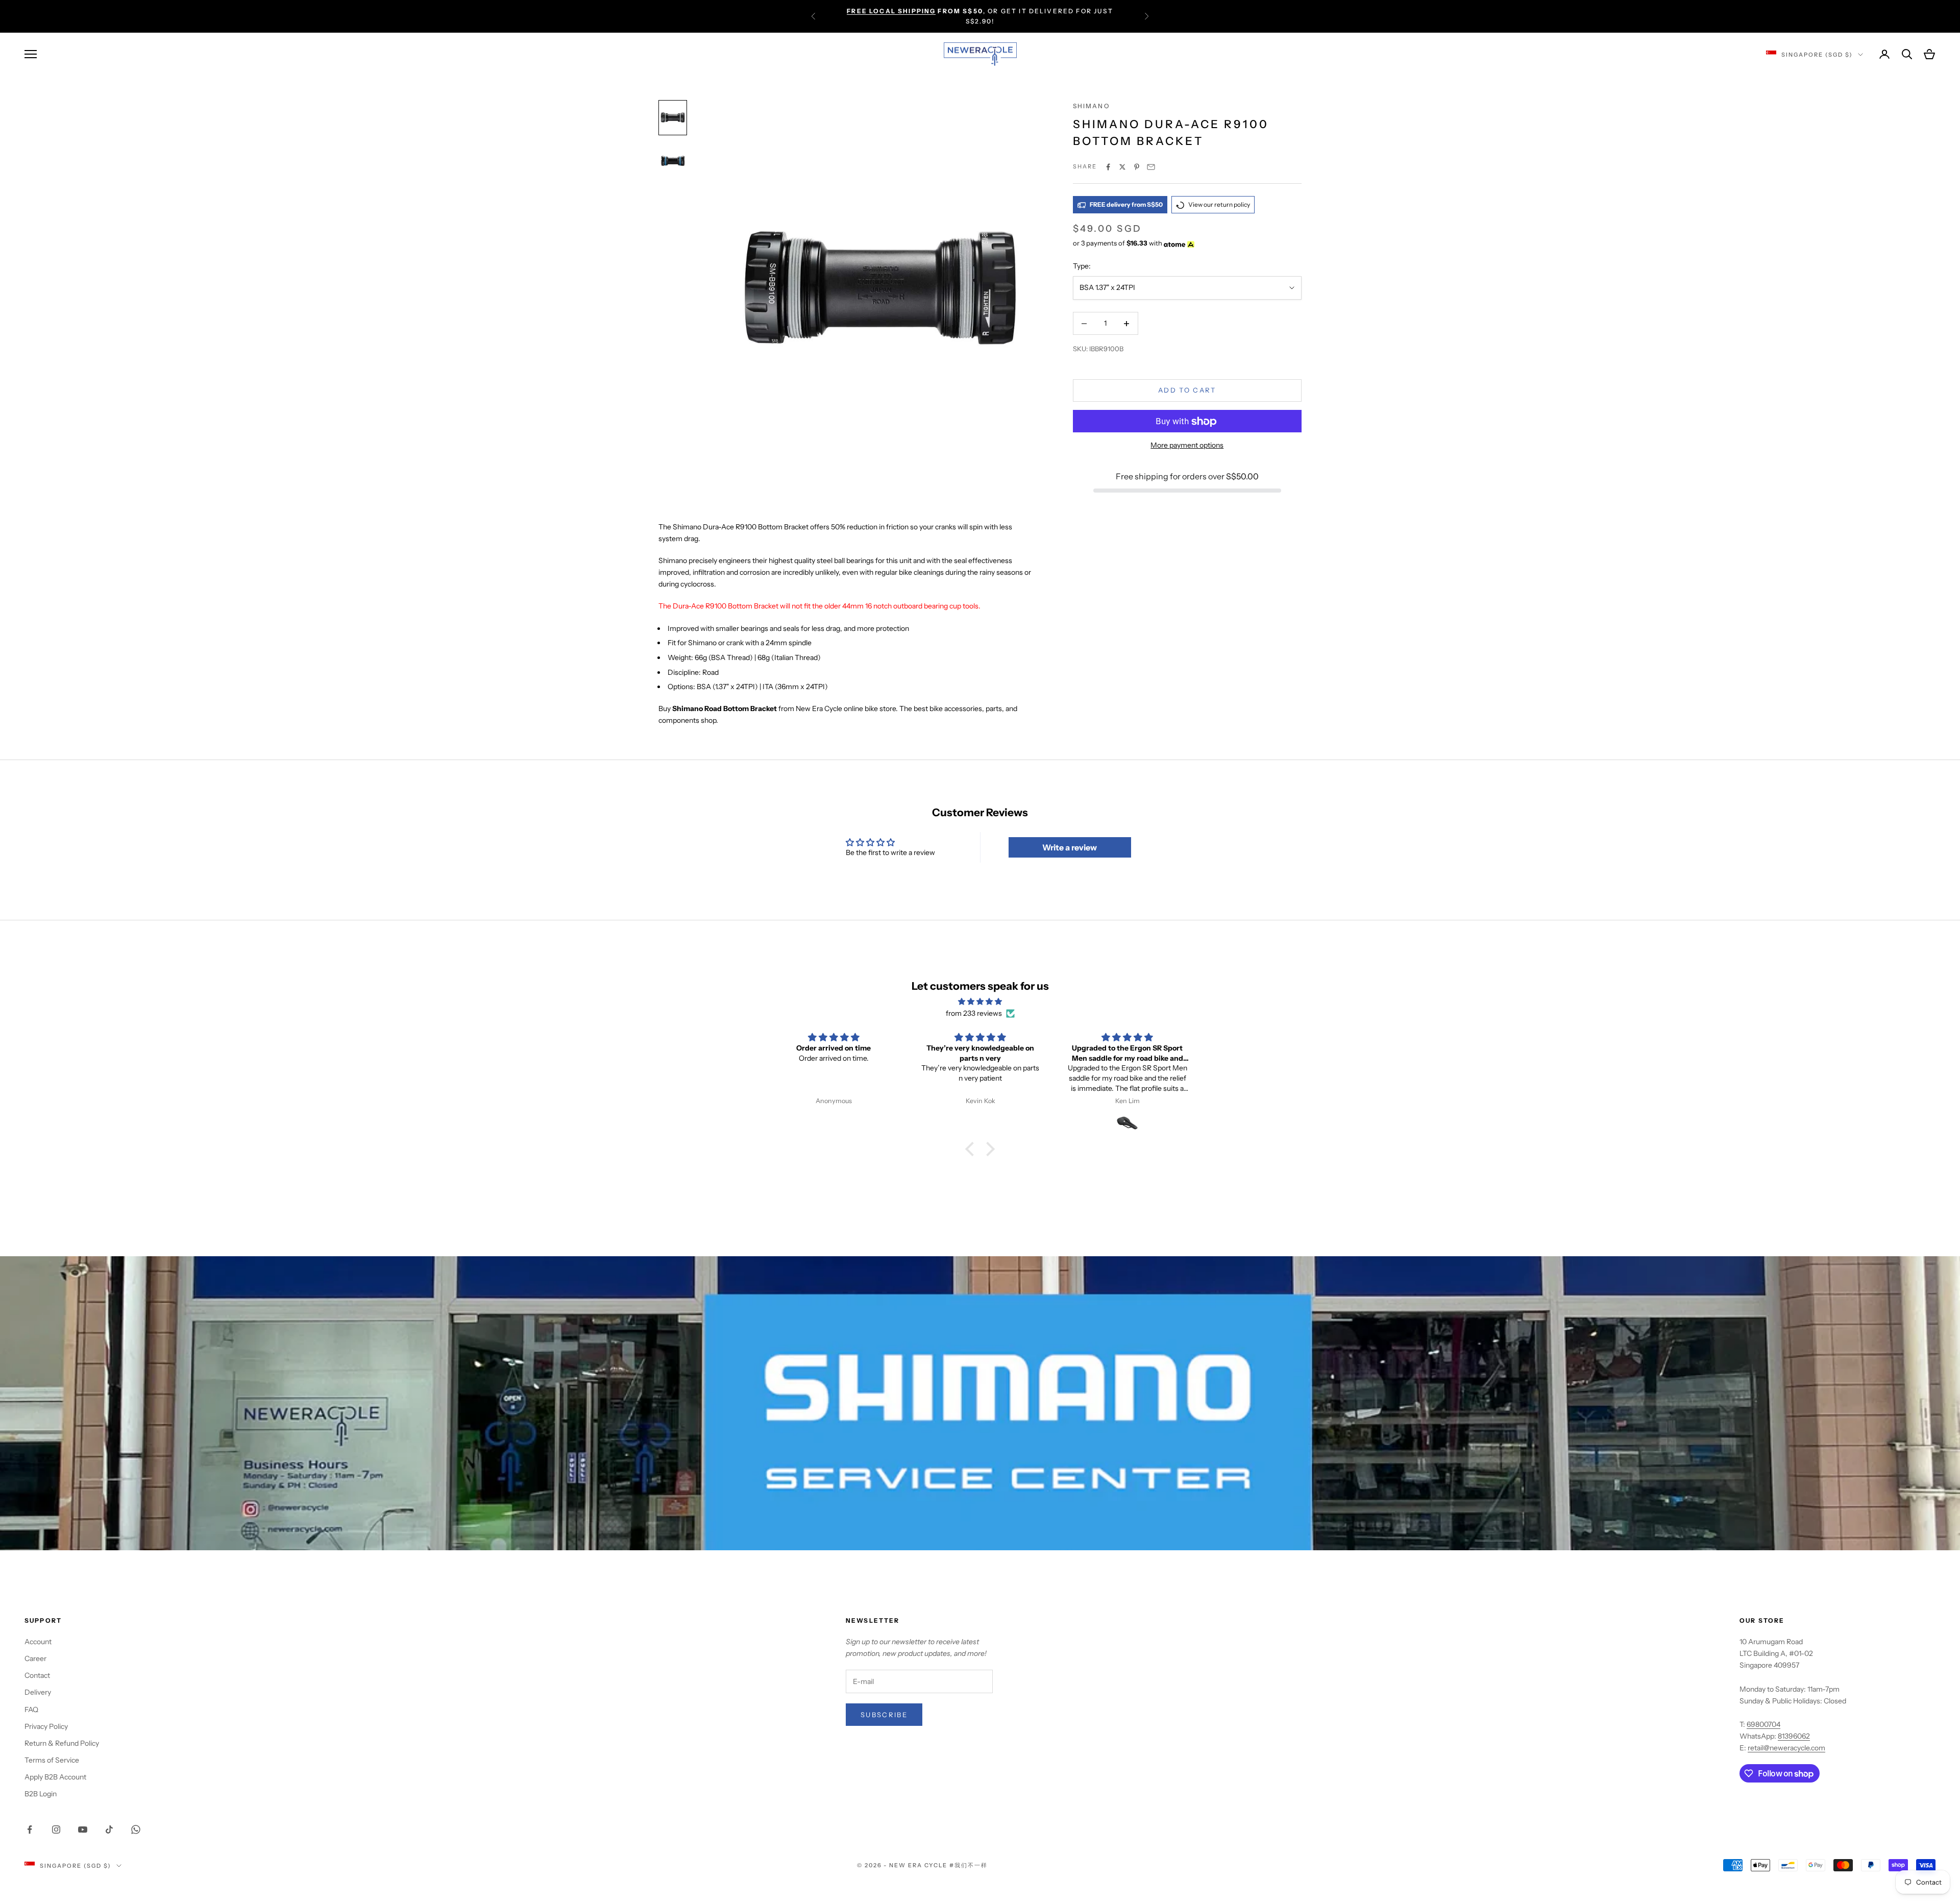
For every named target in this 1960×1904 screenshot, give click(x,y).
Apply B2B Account (55, 1777)
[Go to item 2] (673, 161)
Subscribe (884, 1715)
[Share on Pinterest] (1137, 167)
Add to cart (1187, 390)
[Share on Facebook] (1108, 167)
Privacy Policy (46, 1726)
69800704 (1763, 1724)
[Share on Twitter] (1122, 167)
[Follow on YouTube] (83, 1829)
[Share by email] (1151, 167)
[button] (972, 1149)
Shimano (1091, 106)
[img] (980, 1002)
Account (38, 1642)
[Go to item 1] (673, 118)
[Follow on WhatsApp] (136, 1829)
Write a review (1070, 847)
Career (35, 1658)
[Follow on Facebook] (30, 1829)
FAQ (31, 1710)
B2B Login (41, 1794)
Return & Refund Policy (62, 1743)
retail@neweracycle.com (1786, 1748)
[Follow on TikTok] (109, 1829)
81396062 (1794, 1736)
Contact (37, 1675)
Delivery (38, 1692)
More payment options (1187, 446)
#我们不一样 (969, 1865)
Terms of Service (52, 1760)
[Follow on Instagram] (56, 1829)
